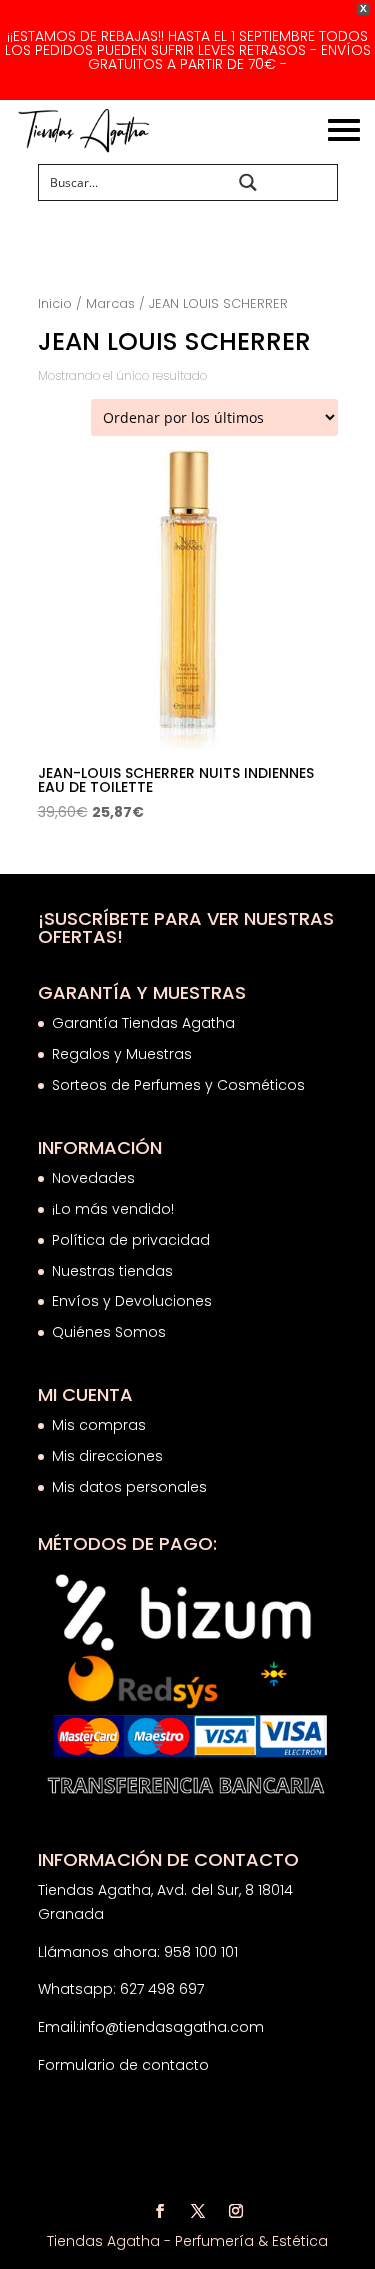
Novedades (93, 1178)
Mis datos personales (129, 1487)
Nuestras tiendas (114, 1271)
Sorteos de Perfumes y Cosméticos (178, 1085)
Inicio (55, 303)
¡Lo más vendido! (113, 1209)
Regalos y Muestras (122, 1054)
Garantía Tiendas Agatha (143, 1023)
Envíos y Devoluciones (134, 1301)
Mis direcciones (107, 1456)
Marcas (110, 303)
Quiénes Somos (109, 1332)
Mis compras (99, 1425)
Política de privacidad (131, 1240)
